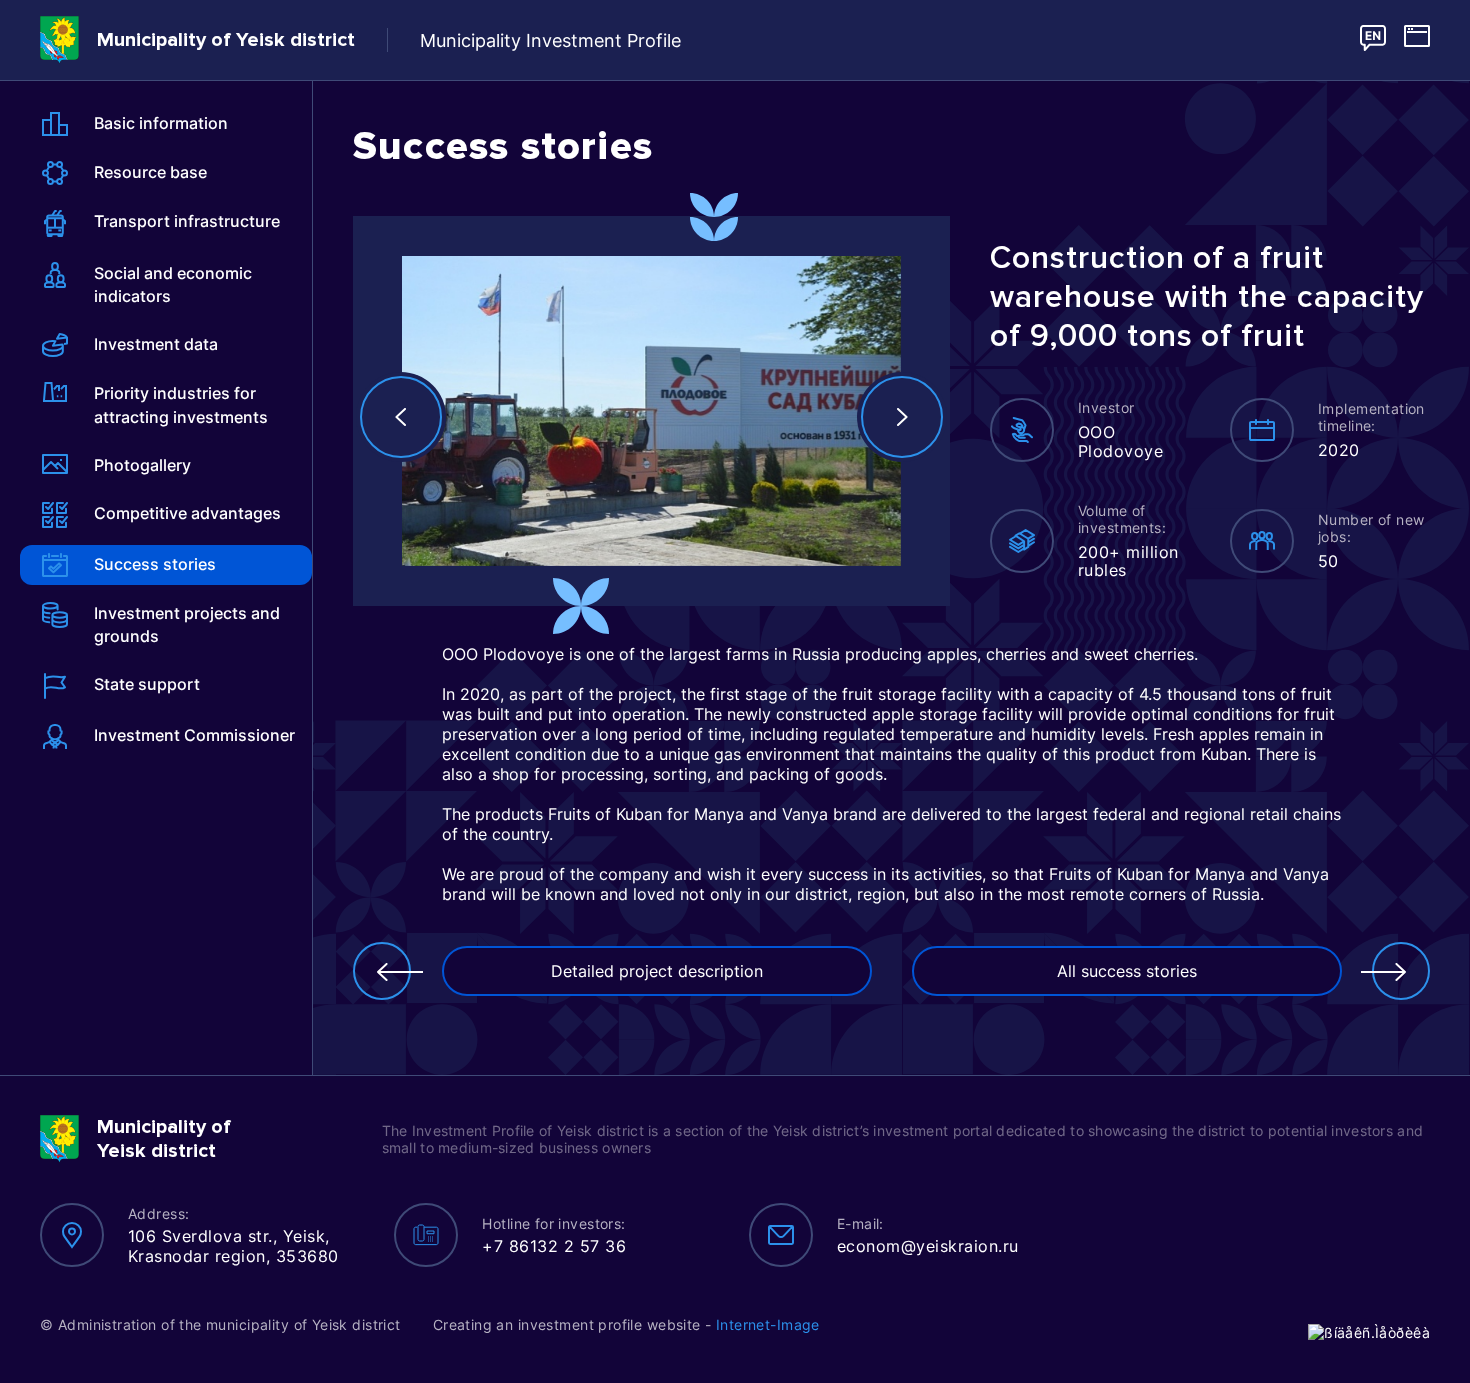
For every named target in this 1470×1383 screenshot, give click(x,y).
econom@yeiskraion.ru (928, 1246)
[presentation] (401, 417)
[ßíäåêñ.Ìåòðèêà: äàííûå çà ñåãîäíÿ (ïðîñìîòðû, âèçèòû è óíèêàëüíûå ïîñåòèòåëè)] (1369, 1332)
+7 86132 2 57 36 (554, 1246)
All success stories (1127, 971)
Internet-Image (768, 1324)
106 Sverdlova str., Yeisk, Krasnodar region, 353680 (233, 1246)
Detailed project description (657, 971)
